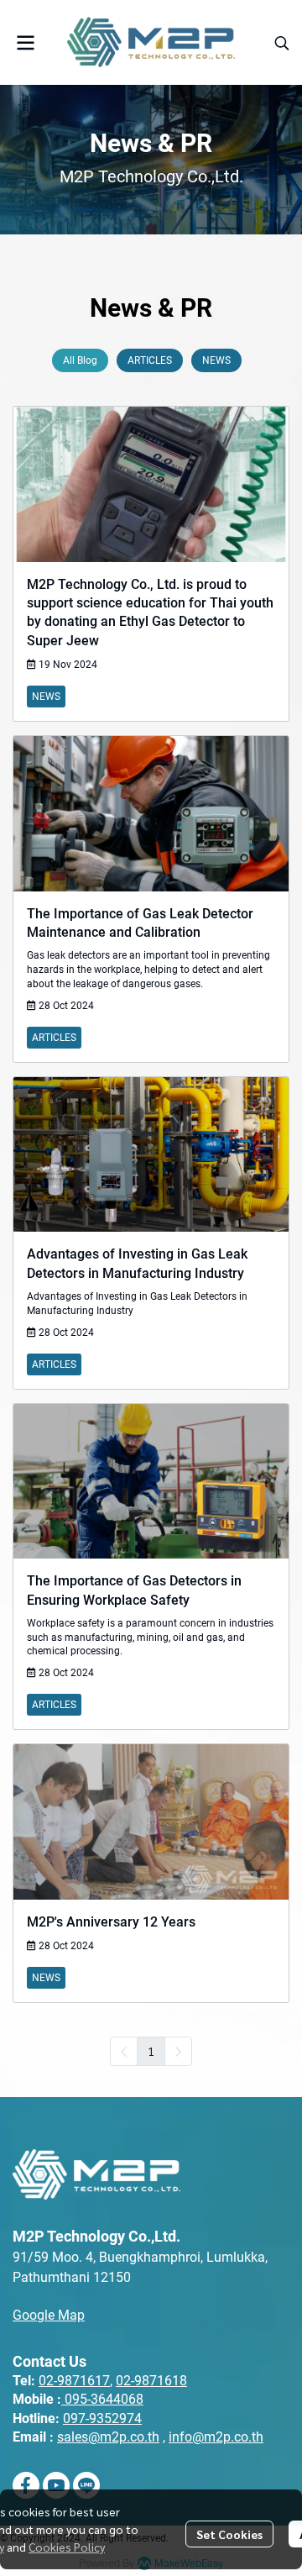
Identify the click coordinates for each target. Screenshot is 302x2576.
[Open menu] (25, 43)
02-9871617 (74, 2381)
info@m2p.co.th (216, 2437)
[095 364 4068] (63, 2399)
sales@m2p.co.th (108, 2437)
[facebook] (26, 2485)
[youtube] (56, 2485)
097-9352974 (102, 2418)
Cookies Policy (67, 2547)
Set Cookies (229, 2534)
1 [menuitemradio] (151, 2051)
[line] (86, 2485)
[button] (282, 43)
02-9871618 (151, 2381)
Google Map (49, 2315)
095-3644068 (104, 2399)
